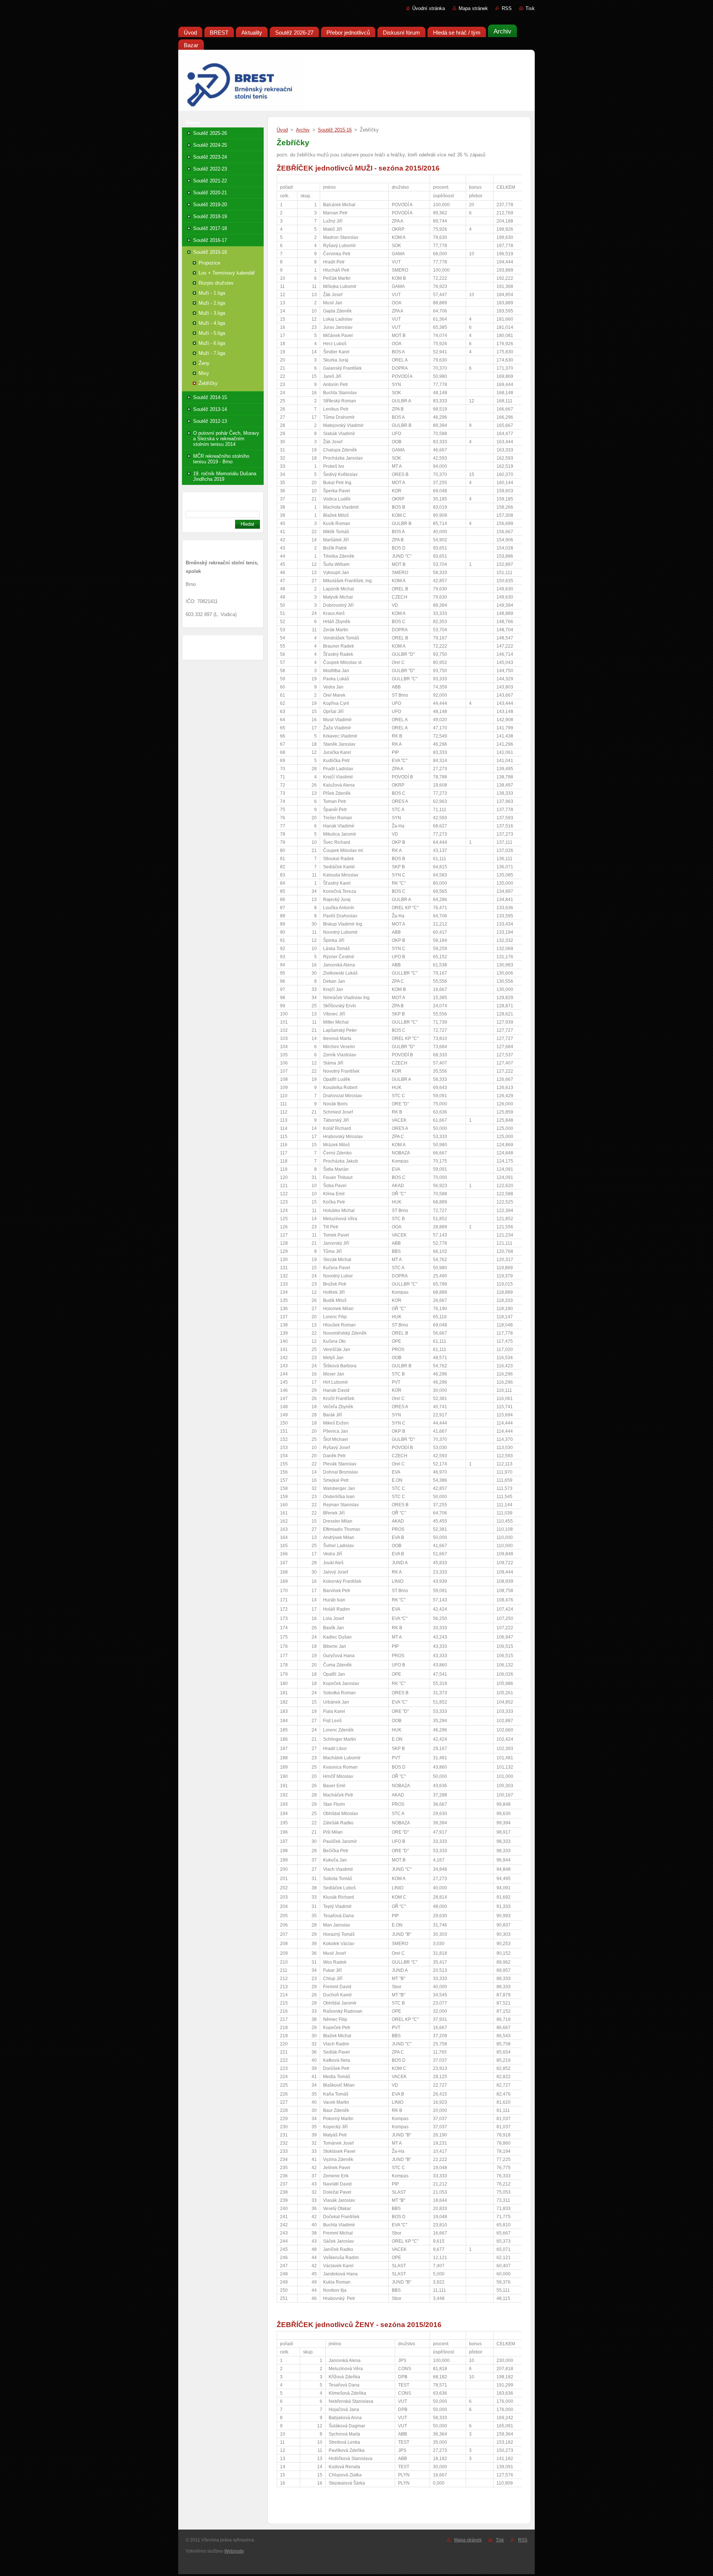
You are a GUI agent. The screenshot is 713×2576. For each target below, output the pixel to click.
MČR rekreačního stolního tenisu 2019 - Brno (221, 459)
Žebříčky (208, 383)
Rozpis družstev (216, 283)
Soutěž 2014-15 (210, 397)
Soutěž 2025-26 (210, 133)
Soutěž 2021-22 (210, 181)
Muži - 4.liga (212, 323)
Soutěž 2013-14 (210, 409)
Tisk (530, 8)
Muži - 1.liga (212, 293)
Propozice (209, 263)
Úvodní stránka (429, 8)
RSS (507, 8)
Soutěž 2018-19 (210, 216)
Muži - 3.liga (212, 313)
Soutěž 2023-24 (210, 157)
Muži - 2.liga (212, 303)
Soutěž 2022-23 (210, 169)
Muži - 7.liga (212, 353)
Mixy (204, 373)
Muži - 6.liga (212, 343)
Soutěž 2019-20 (210, 205)
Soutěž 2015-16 (210, 252)
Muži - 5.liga (212, 333)
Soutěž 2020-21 (210, 193)
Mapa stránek (473, 8)
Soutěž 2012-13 (210, 421)
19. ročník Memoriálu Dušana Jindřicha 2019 (225, 476)
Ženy (204, 363)
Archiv (303, 130)
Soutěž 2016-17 (210, 240)
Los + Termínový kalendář (227, 273)
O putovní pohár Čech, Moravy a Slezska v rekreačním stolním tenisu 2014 (226, 439)
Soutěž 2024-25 (210, 145)
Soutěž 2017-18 (210, 228)
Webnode (234, 2551)
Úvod (282, 130)
